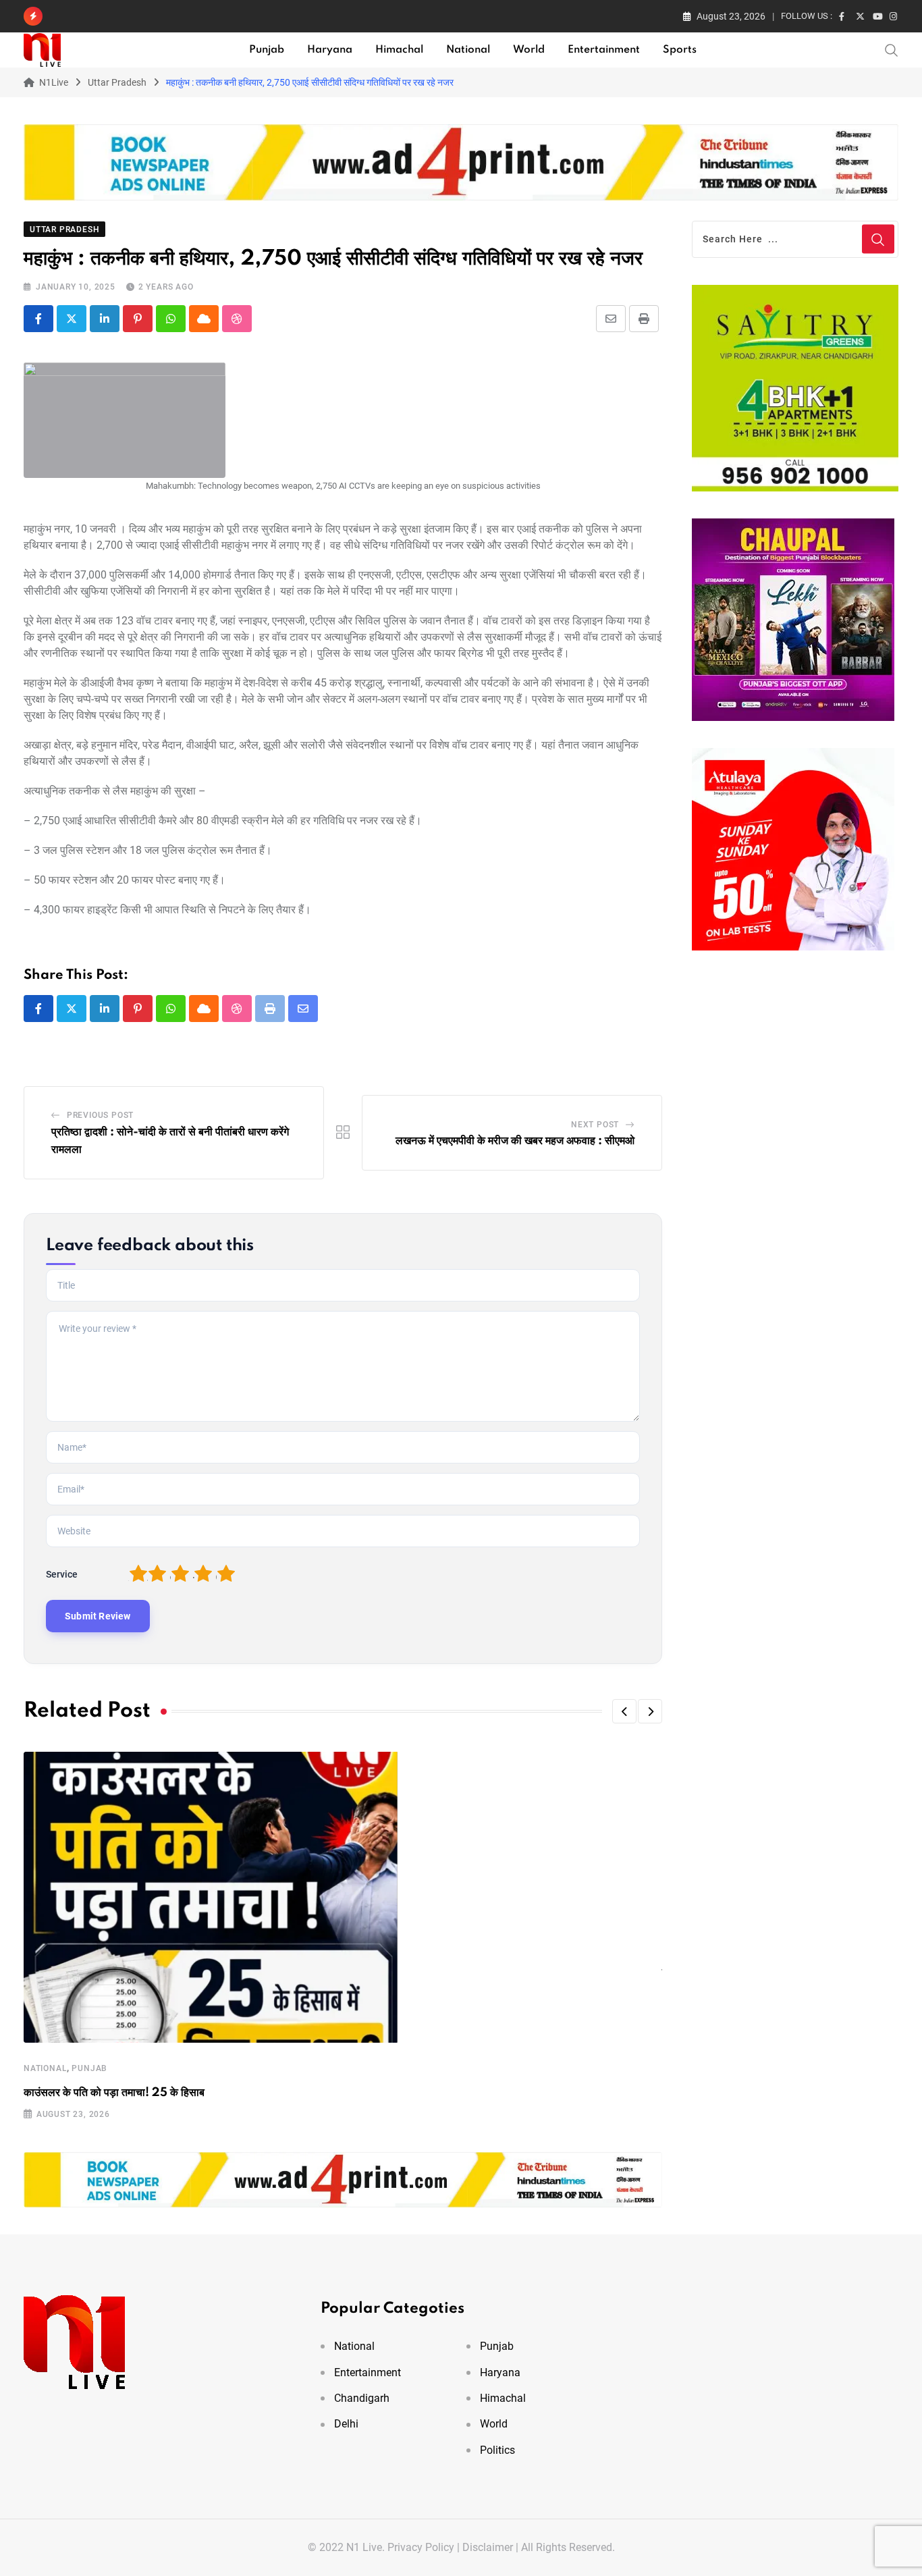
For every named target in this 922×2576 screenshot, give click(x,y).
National (468, 50)
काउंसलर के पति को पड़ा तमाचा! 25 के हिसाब (114, 2093)
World (529, 50)
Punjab (267, 50)
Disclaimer (488, 2547)
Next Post (595, 1125)
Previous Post (100, 1115)
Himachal (399, 50)
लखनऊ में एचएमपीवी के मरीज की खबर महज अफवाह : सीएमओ (515, 1141)
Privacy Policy (421, 2547)
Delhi (346, 2424)
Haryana (330, 50)
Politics (497, 2450)
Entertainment (604, 50)
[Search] (892, 49)
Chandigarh (362, 2398)
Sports (680, 50)
